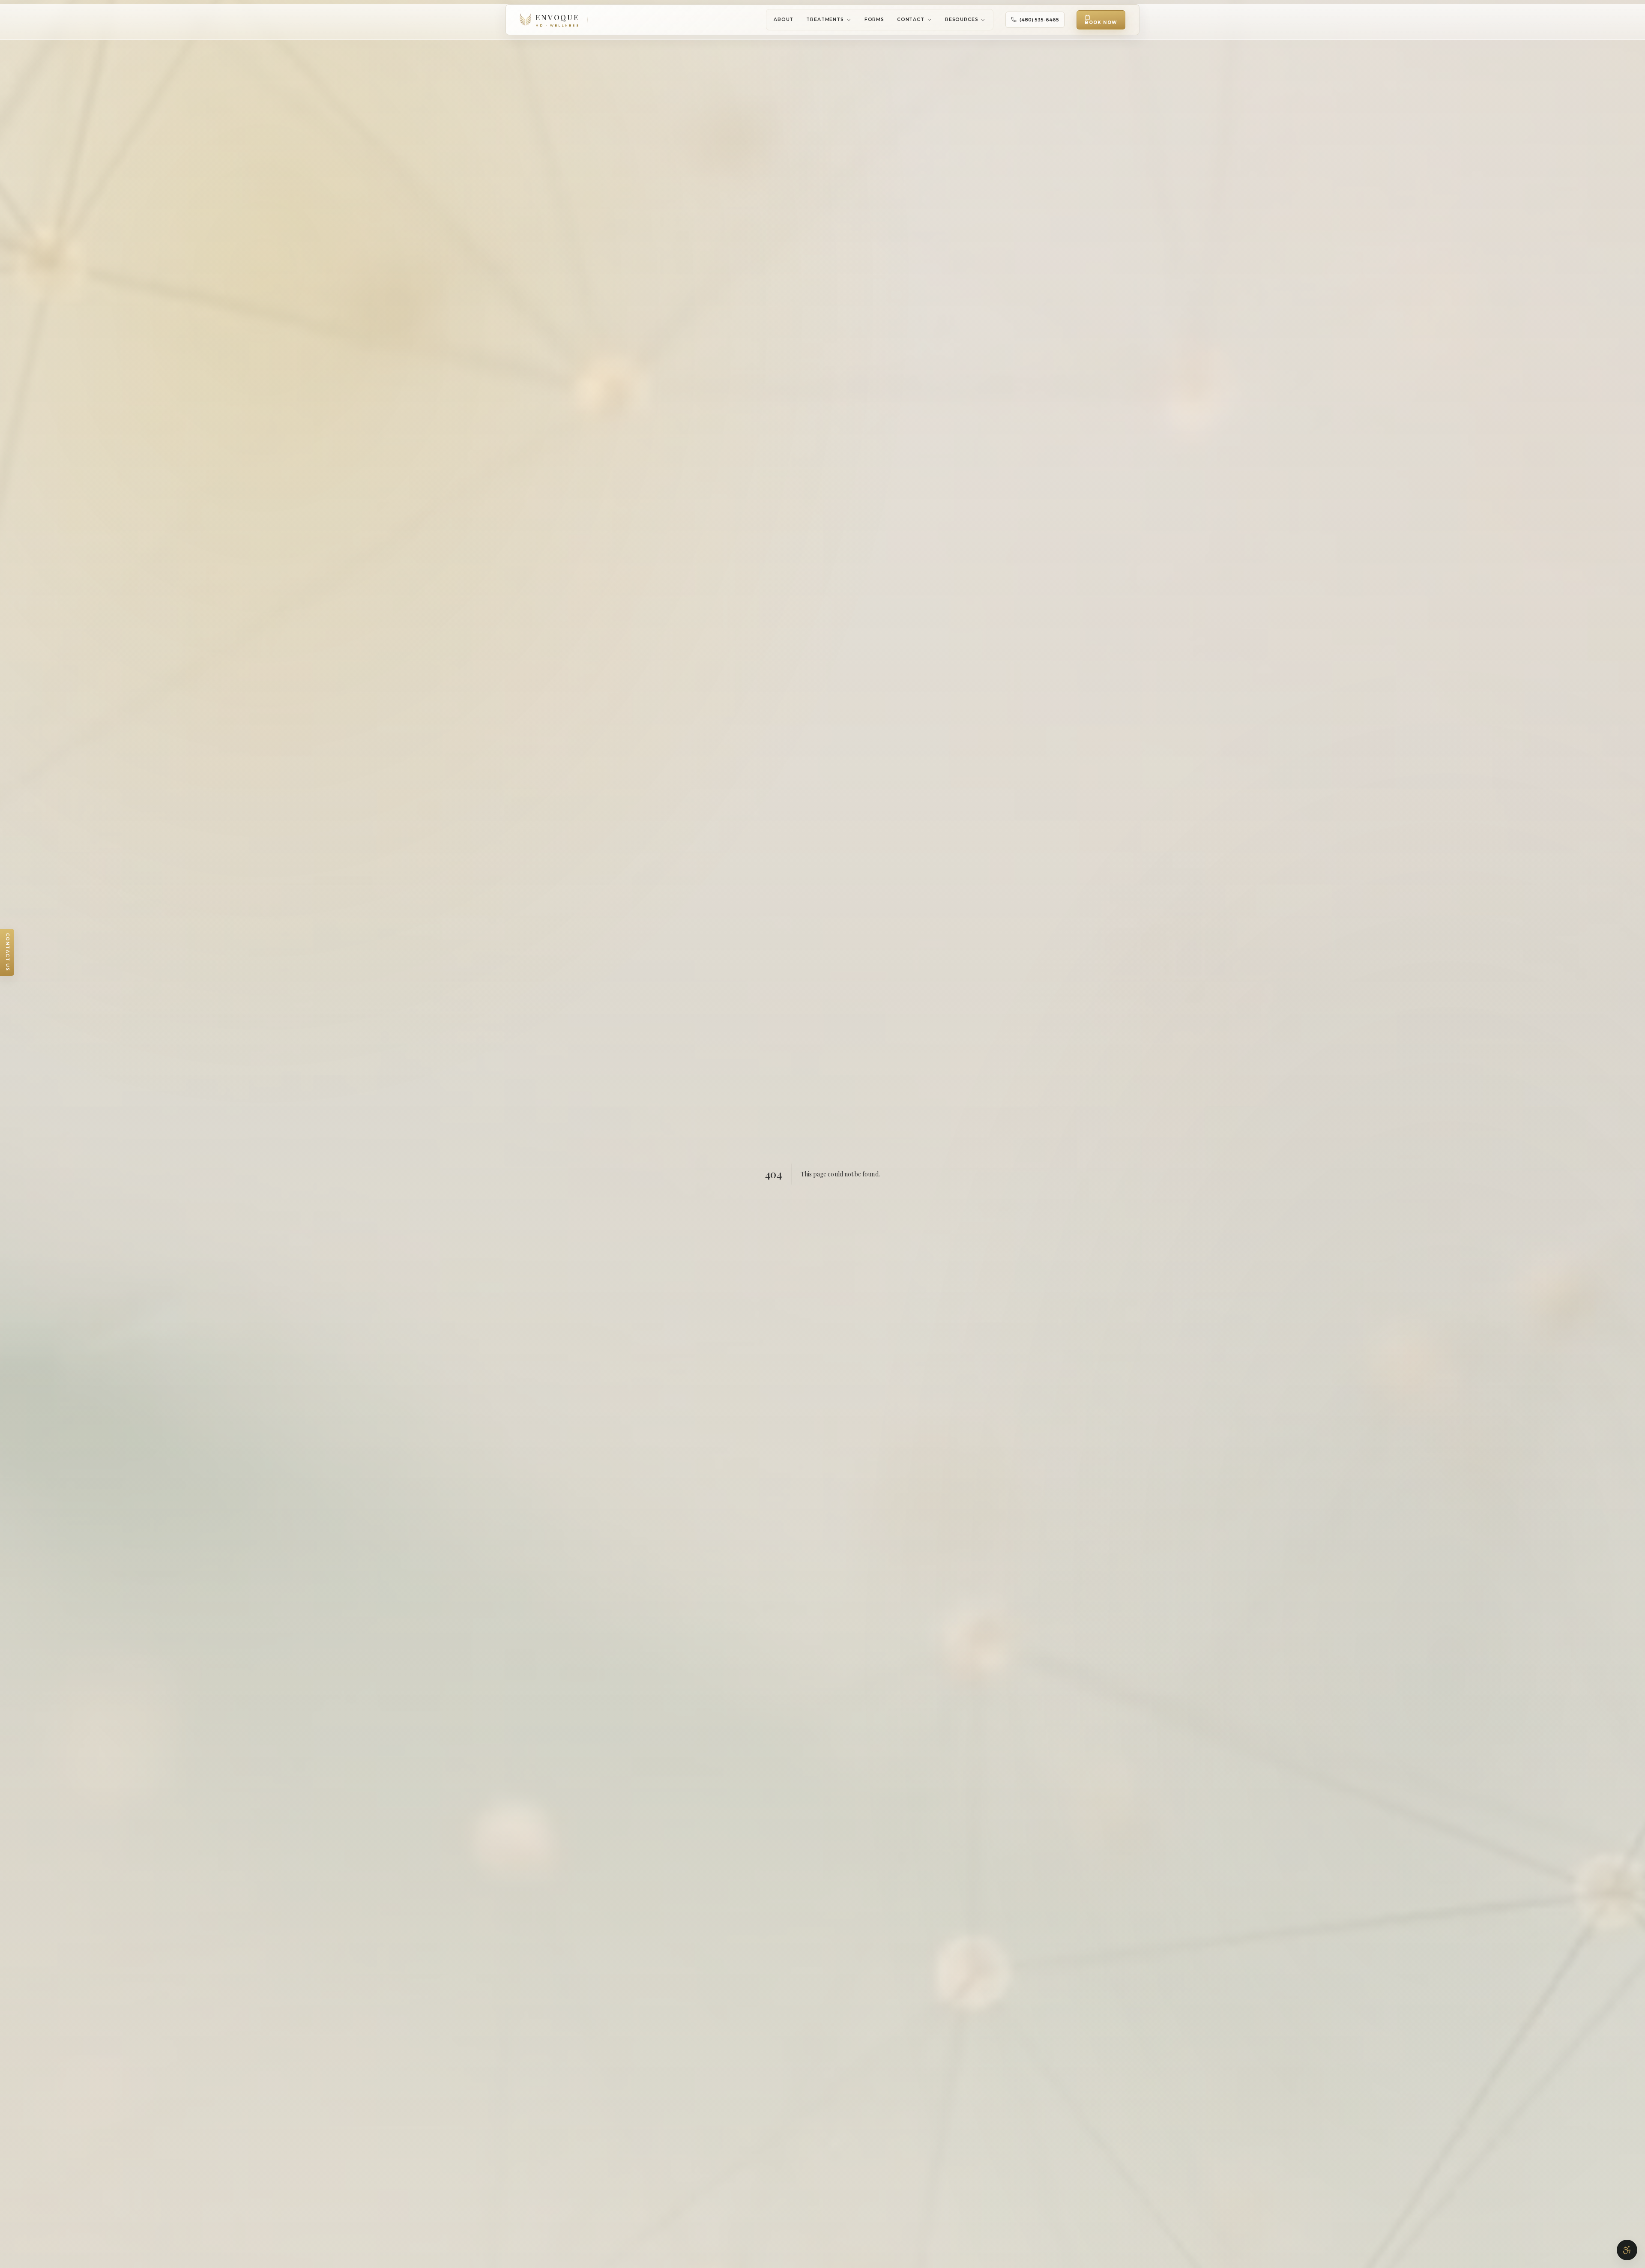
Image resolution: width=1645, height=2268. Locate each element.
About (784, 19)
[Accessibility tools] (1627, 2250)
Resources (962, 19)
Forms (874, 19)
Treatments (825, 19)
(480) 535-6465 (1039, 20)
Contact (911, 19)
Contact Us (7, 952)
